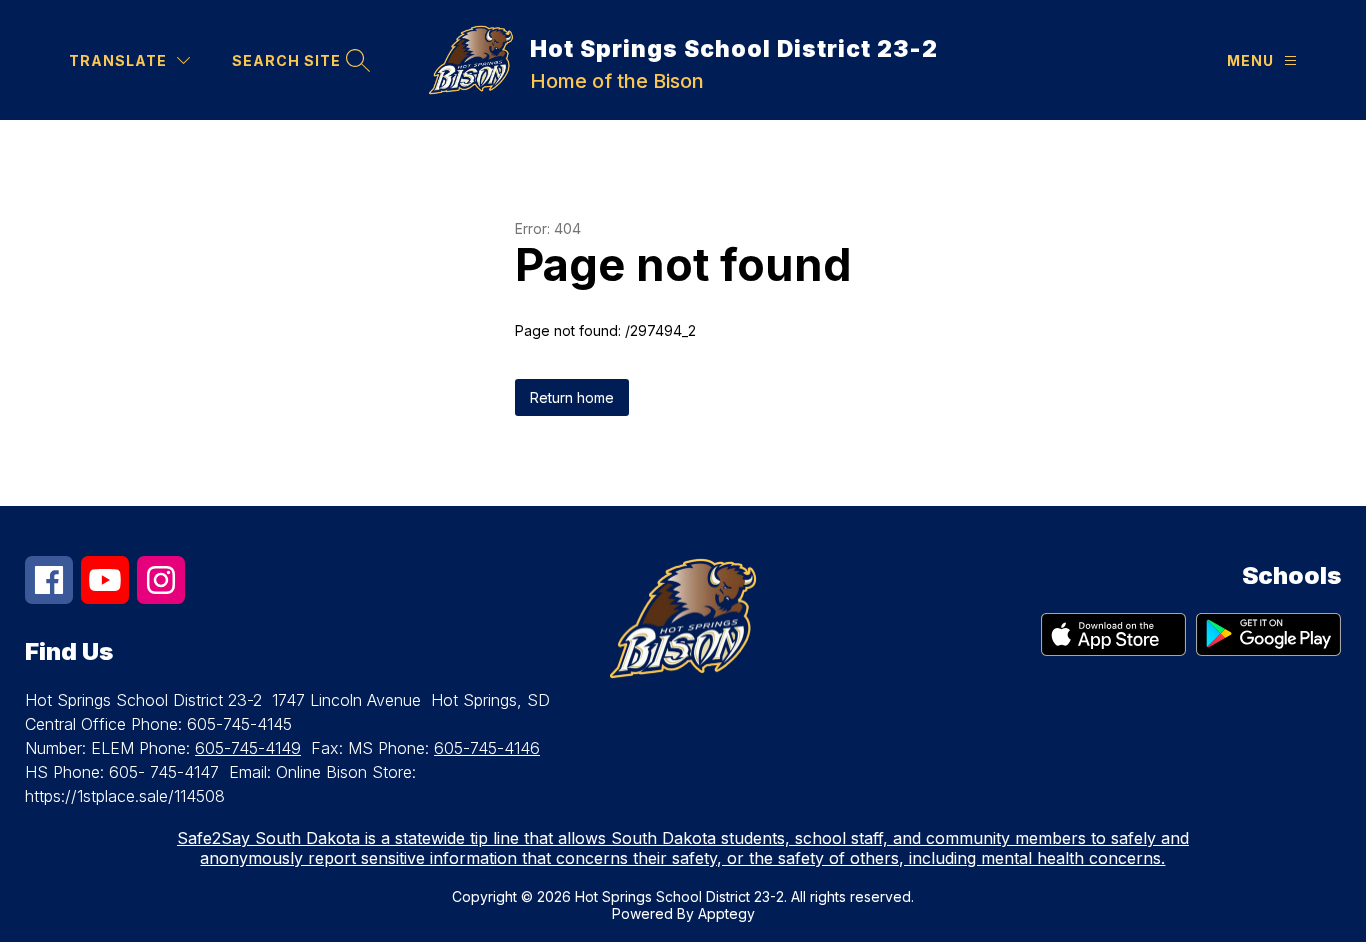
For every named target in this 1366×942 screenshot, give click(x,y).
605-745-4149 (248, 748)
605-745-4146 (487, 748)
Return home (572, 397)
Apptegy (726, 913)
